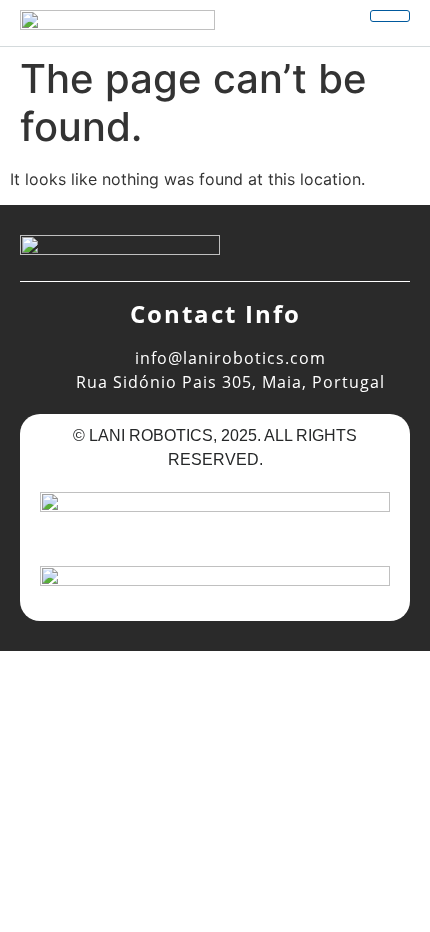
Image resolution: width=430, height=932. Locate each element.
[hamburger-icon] (390, 16)
